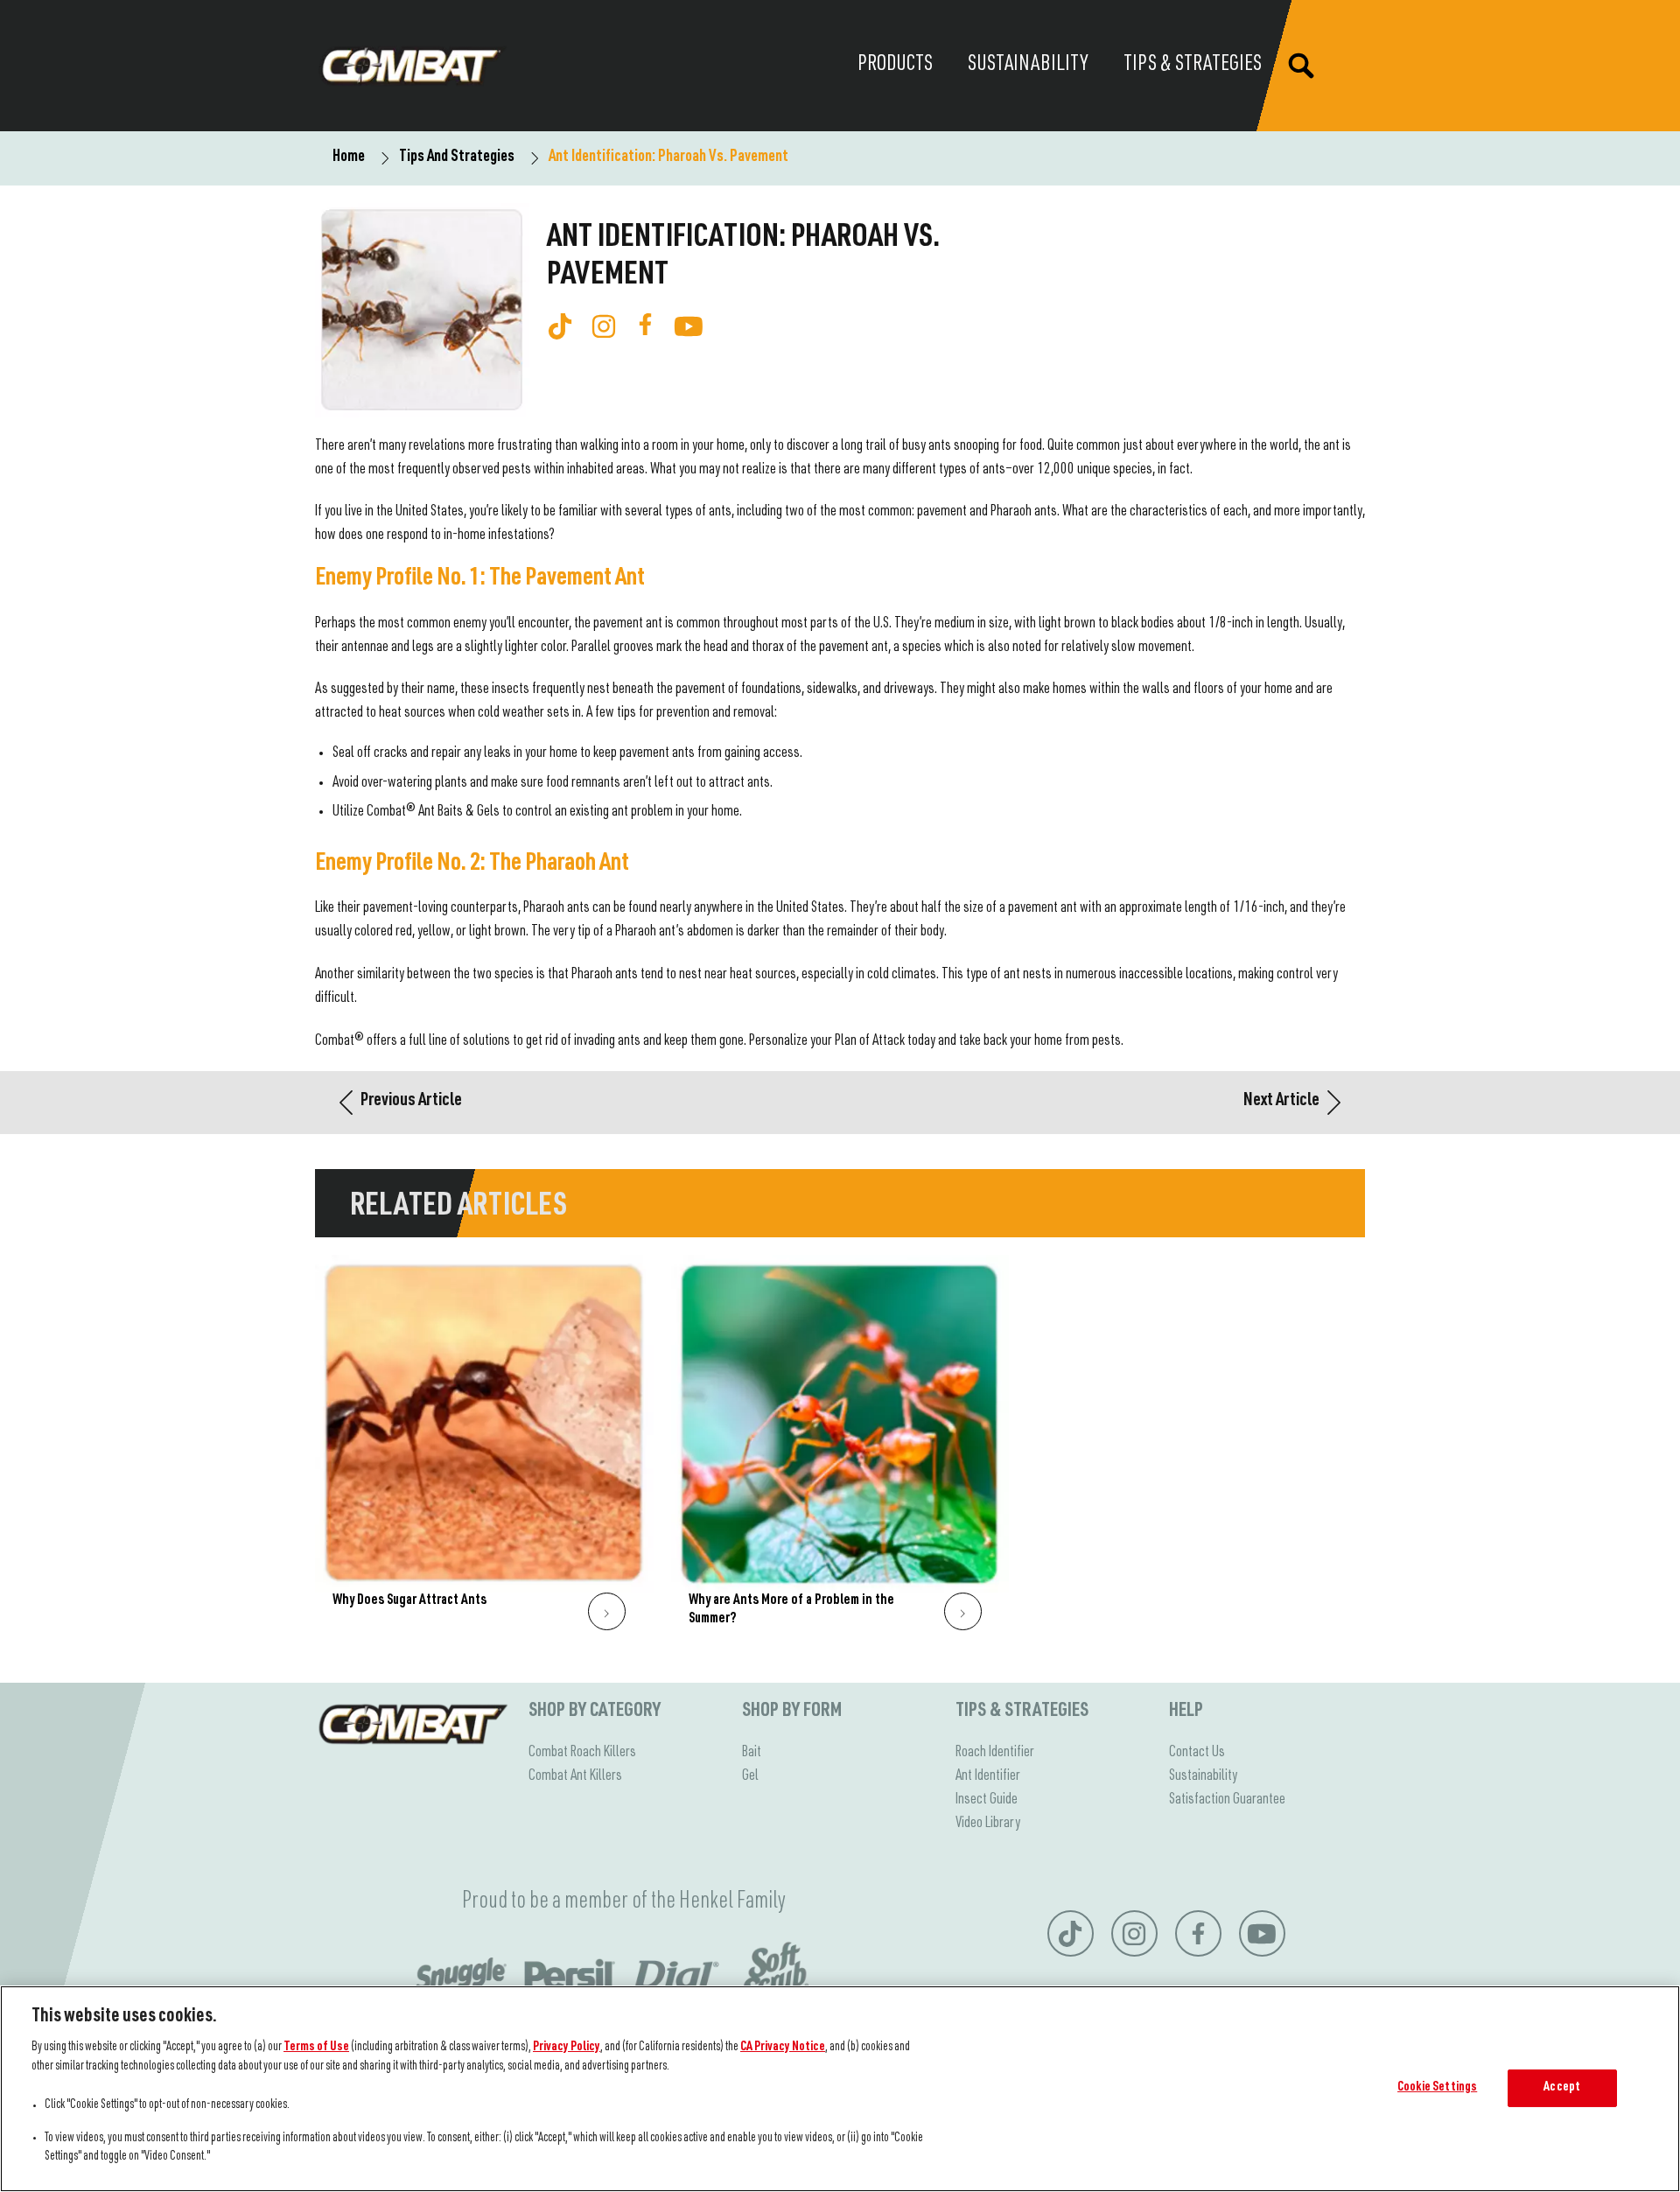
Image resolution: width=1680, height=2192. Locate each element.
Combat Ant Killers (575, 1776)
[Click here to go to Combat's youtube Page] (689, 326)
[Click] (607, 1611)
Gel (750, 1776)
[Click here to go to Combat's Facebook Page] (645, 324)
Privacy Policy (567, 2048)
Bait (752, 1753)
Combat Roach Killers (582, 1753)
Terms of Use (316, 2048)
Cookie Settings (1437, 2088)
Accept (1562, 2088)
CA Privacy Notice (783, 2048)
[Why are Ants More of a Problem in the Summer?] (840, 1452)
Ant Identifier (988, 1776)
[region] (840, 2089)
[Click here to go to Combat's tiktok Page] (560, 326)
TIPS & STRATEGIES (1022, 1712)
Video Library (988, 1824)
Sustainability (1203, 1776)
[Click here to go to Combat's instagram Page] (604, 326)
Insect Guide (987, 1800)
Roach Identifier (995, 1753)
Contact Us (1197, 1753)
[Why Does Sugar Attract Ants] (484, 1452)
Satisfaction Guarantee (1227, 1800)
